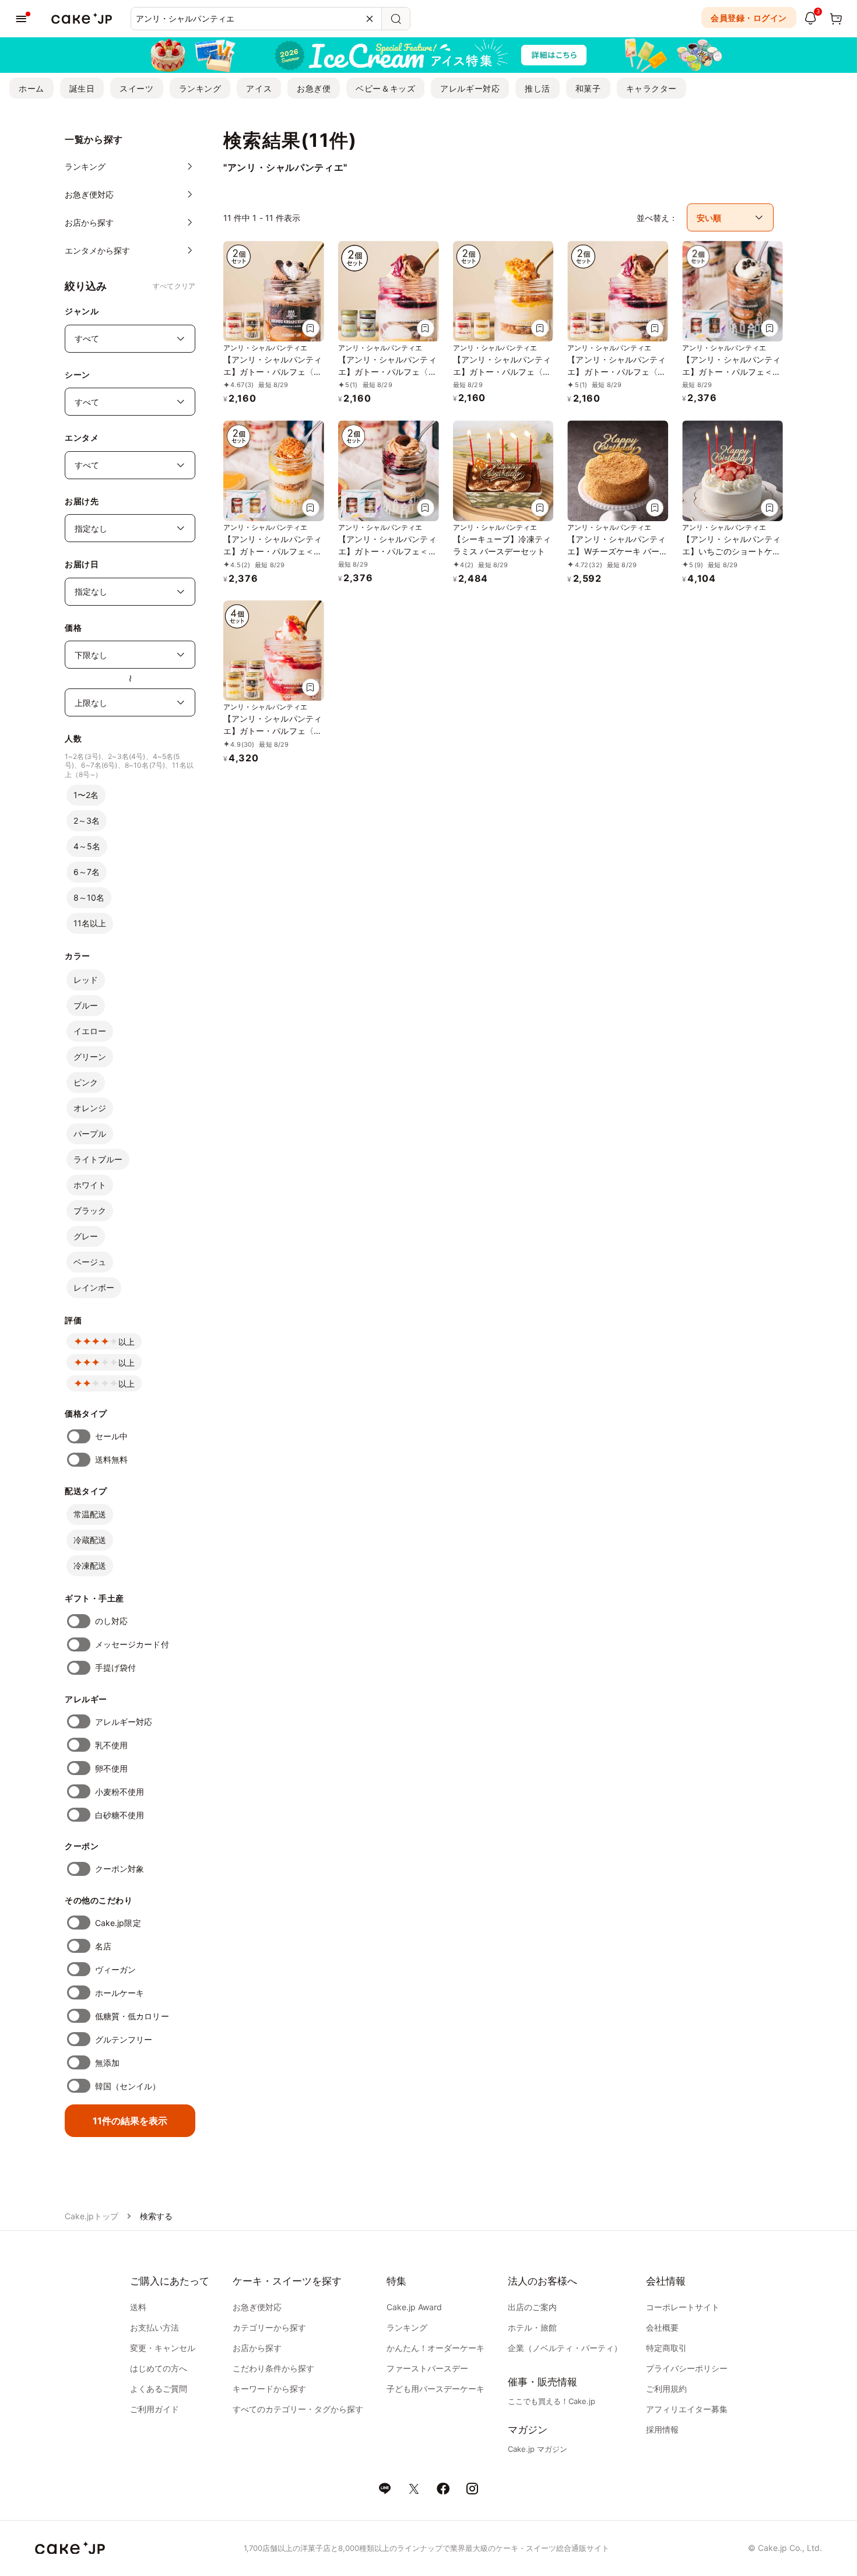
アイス (259, 88)
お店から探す (257, 2348)
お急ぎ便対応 (257, 2307)
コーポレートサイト (683, 2307)
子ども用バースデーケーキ (435, 2389)
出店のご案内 (532, 2307)
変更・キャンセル (163, 2348)
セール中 (111, 1436)
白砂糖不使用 (120, 1815)
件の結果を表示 (130, 2121)
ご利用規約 (666, 2389)
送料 (138, 2307)
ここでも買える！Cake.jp (552, 2401)
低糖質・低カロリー (132, 2016)
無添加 (107, 2063)
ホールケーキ (120, 1993)
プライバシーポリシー (687, 2368)
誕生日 (82, 88)
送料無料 (111, 1459)
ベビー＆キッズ (385, 88)
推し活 (538, 88)
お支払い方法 (154, 2327)
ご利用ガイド (154, 2409)
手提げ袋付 (115, 1667)
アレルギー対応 (470, 88)
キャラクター (651, 88)
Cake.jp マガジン (538, 2449)
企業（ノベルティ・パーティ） (565, 2348)
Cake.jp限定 (118, 1923)
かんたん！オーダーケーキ (435, 2348)
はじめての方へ (159, 2368)
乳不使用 (111, 1745)
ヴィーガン (115, 1969)
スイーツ (136, 88)
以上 (127, 1342)
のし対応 (111, 1621)
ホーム (31, 88)
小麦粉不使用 (120, 1792)
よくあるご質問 (159, 2389)
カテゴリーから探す (269, 2327)
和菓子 (588, 88)
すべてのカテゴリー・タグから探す (298, 2409)
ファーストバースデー (427, 2368)
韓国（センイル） (128, 2086)
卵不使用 (111, 1768)
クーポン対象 (120, 1869)
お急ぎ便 (314, 88)
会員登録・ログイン (749, 18)
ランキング (200, 88)
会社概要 (662, 2327)
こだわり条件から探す (273, 2368)
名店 (103, 1946)
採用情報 (662, 2429)
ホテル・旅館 (532, 2327)
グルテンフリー (124, 2039)
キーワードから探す (269, 2389)
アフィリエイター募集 (687, 2409)
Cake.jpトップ (92, 2216)
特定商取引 (666, 2348)
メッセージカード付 (132, 1644)
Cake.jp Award (414, 2307)
